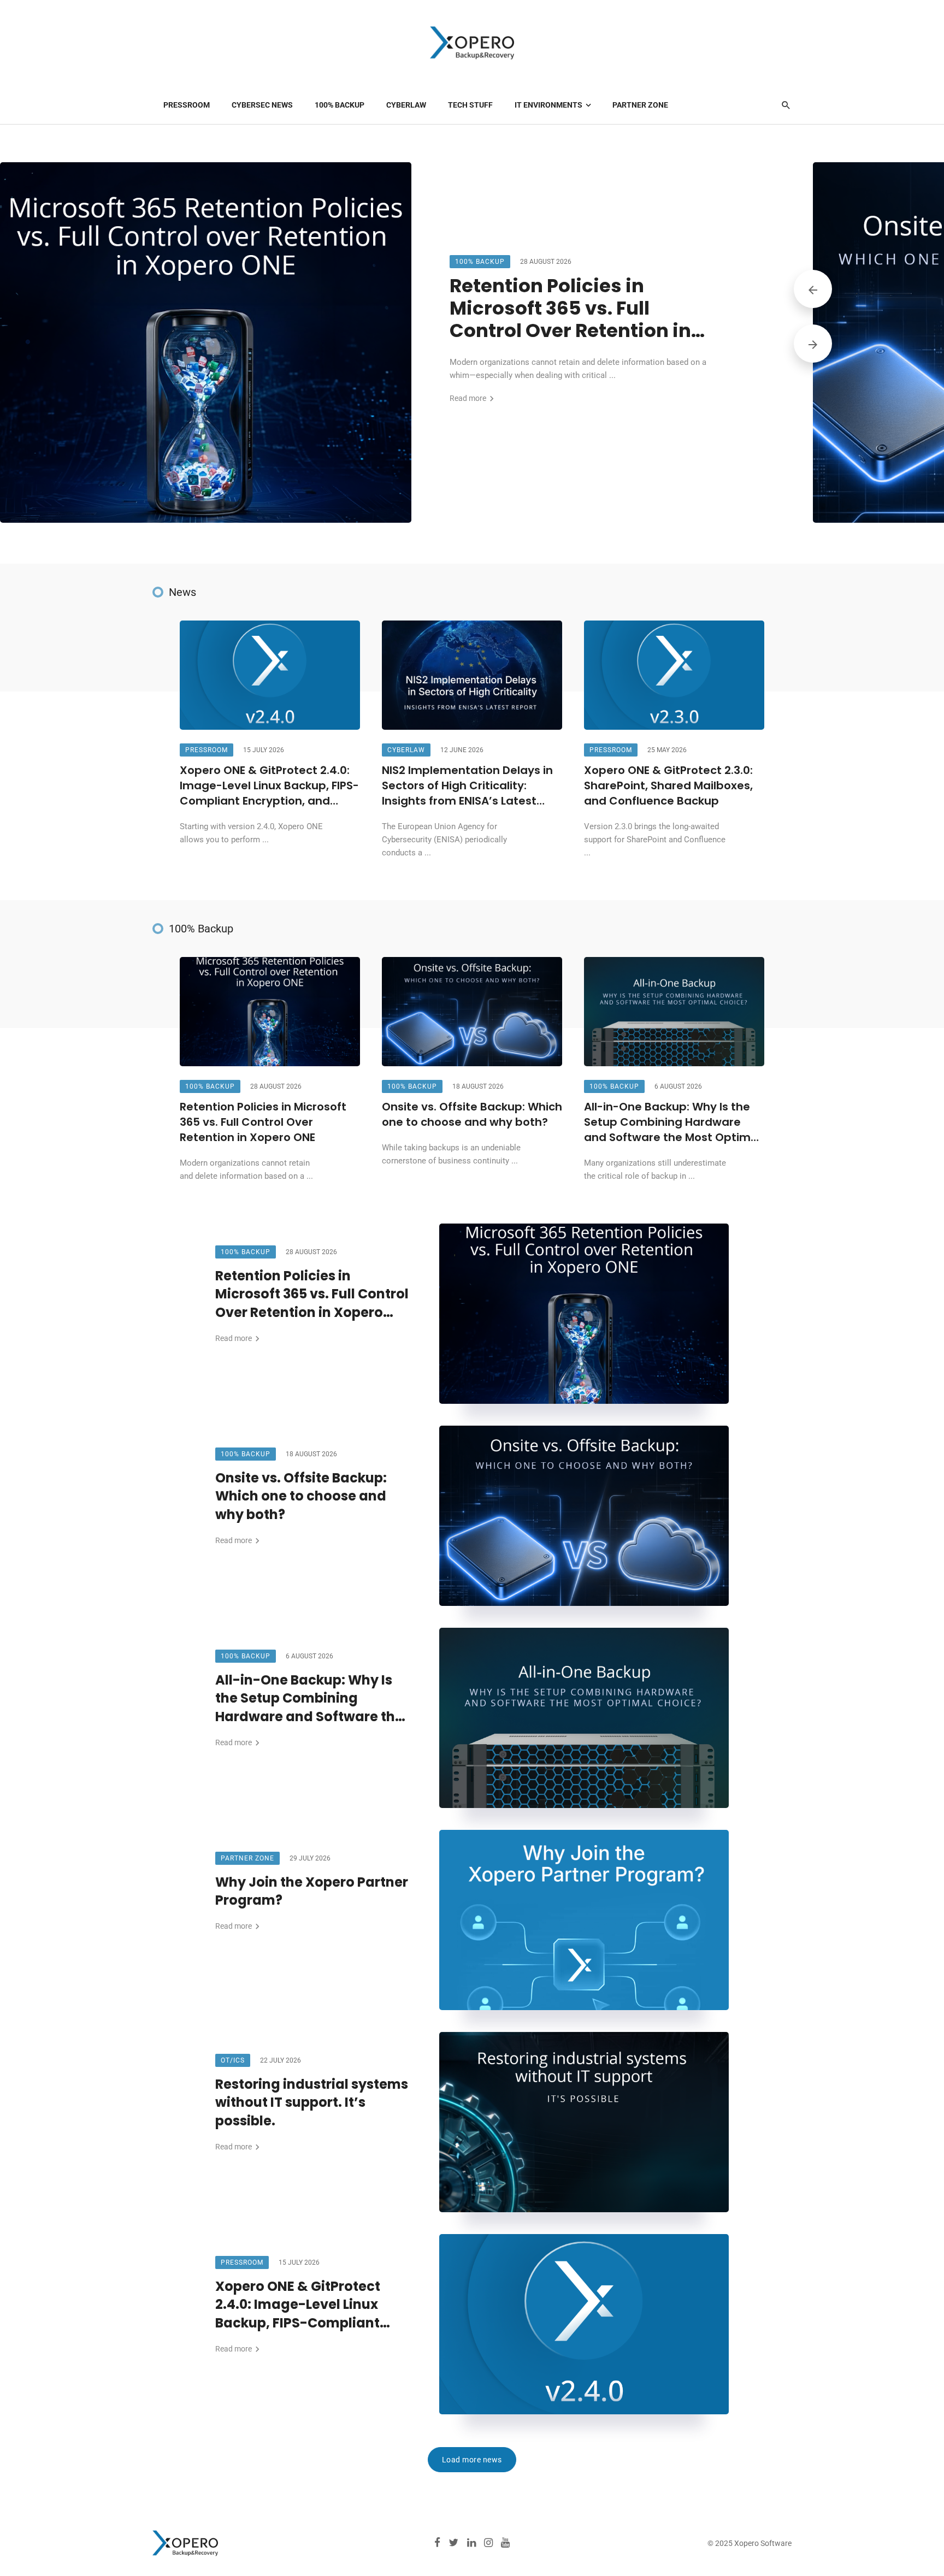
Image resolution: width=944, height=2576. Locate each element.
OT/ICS (233, 2060)
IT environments (548, 105)
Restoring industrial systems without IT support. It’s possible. (312, 2102)
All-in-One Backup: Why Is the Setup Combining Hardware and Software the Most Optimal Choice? (672, 1122)
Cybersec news (262, 105)
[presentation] (813, 289)
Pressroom (187, 105)
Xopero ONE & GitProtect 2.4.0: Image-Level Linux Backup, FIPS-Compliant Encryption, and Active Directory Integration (269, 786)
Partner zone (640, 105)
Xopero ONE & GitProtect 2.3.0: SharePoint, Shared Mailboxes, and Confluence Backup (668, 786)
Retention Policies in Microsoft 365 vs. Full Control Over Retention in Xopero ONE (570, 308)
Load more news (472, 2460)
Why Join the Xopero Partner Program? (312, 1891)
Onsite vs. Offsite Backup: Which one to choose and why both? (472, 1115)
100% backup (340, 105)
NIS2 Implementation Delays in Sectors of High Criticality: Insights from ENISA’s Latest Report (467, 786)
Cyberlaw (406, 105)
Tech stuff (470, 105)
